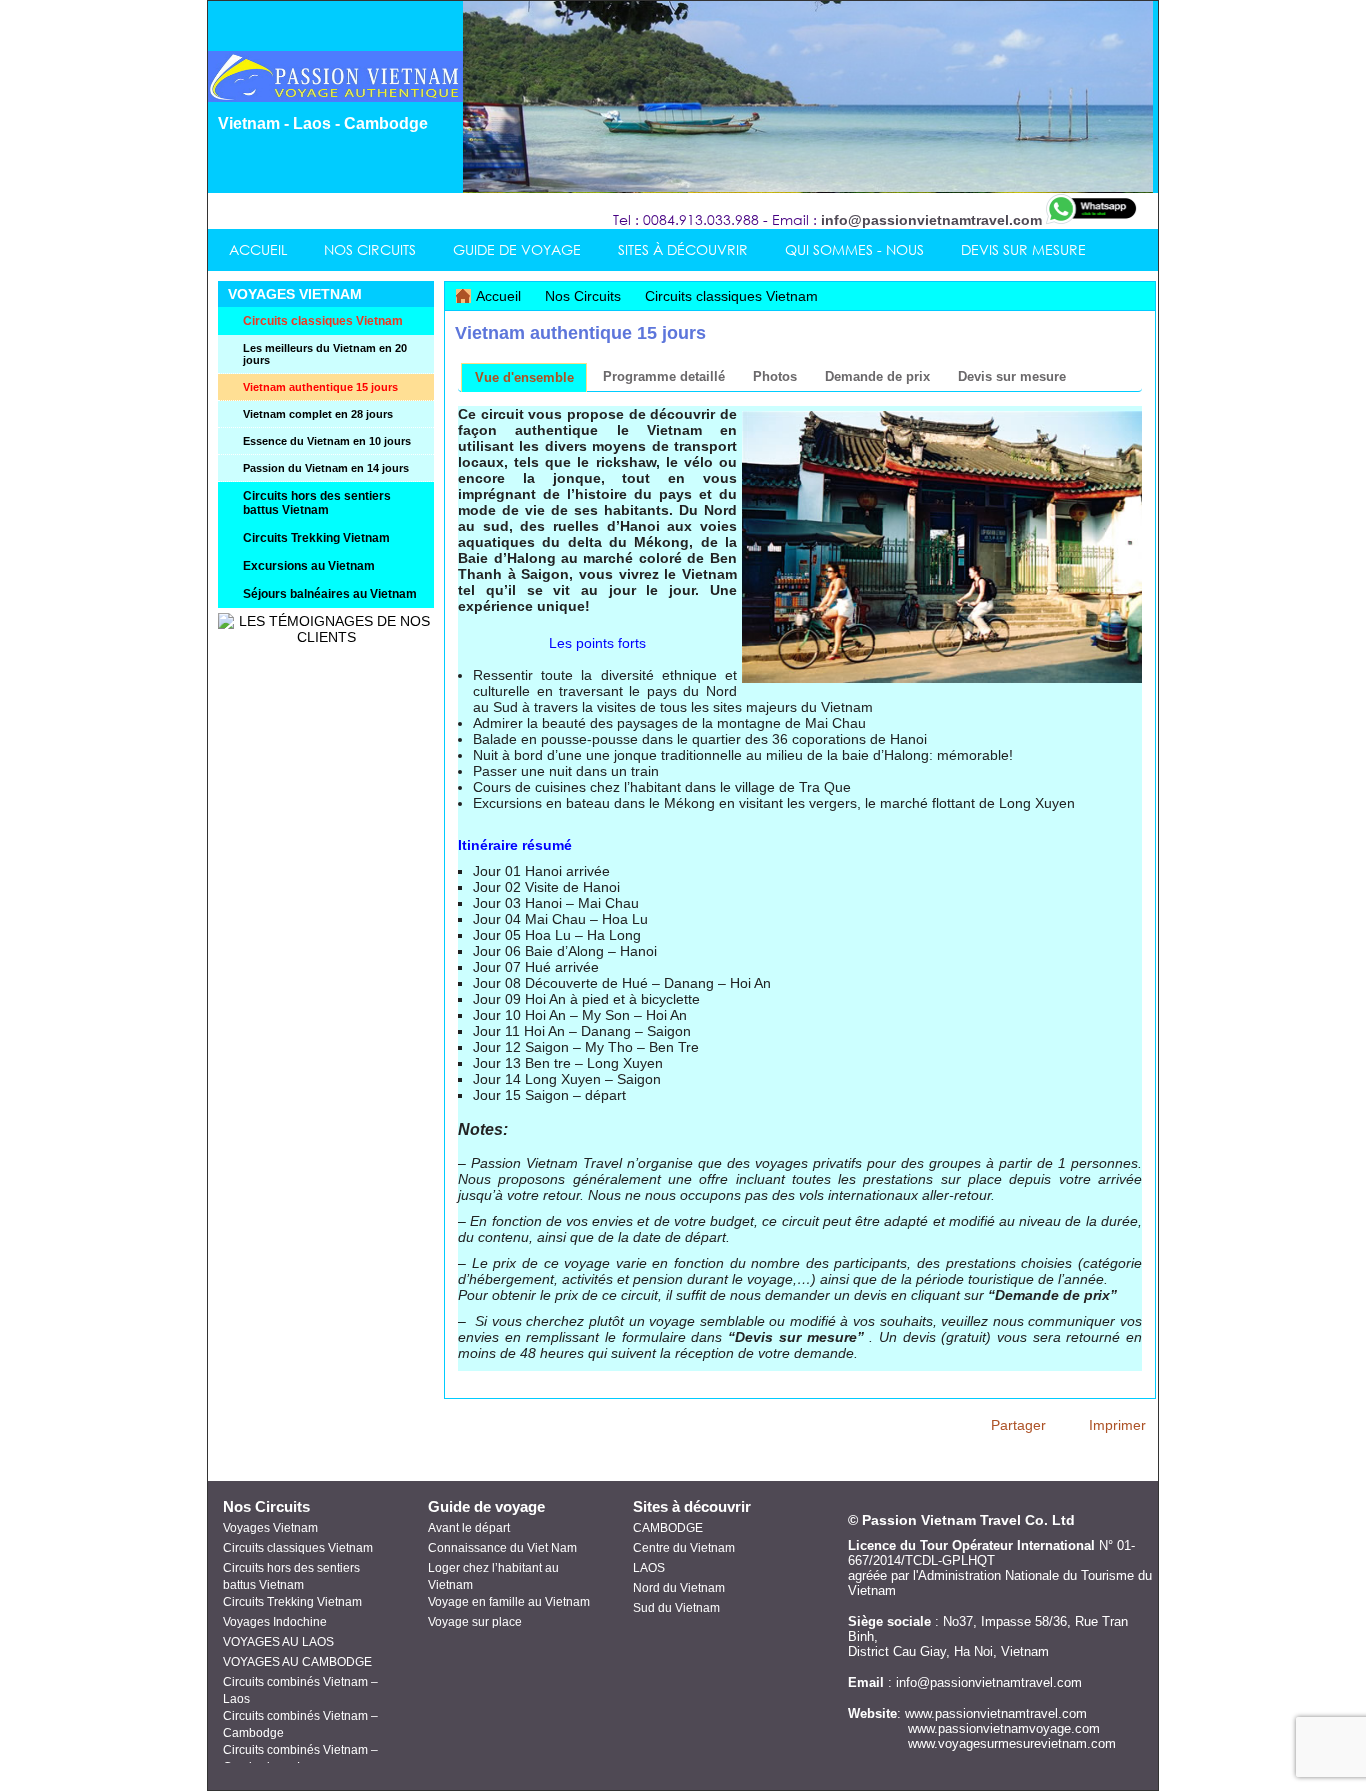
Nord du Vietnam (679, 1588)
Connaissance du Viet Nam (502, 1548)
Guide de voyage (486, 1506)
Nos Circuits (585, 296)
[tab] (524, 377)
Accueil (498, 296)
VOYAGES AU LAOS (278, 1642)
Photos (775, 376)
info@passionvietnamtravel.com (931, 220)
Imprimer (1117, 1425)
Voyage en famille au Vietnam (509, 1602)
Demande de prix (877, 376)
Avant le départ (469, 1528)
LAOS (649, 1568)
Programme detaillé (664, 376)
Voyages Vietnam (270, 1528)
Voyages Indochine (275, 1622)
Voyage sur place (475, 1622)
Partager (1018, 1425)
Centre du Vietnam (684, 1548)
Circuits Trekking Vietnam (292, 1602)
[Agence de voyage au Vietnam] (341, 97)
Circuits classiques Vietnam (731, 296)
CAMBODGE (668, 1528)
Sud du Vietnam (676, 1608)
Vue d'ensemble (524, 377)
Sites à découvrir (692, 1506)
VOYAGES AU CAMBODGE (297, 1662)
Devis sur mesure (1012, 376)
